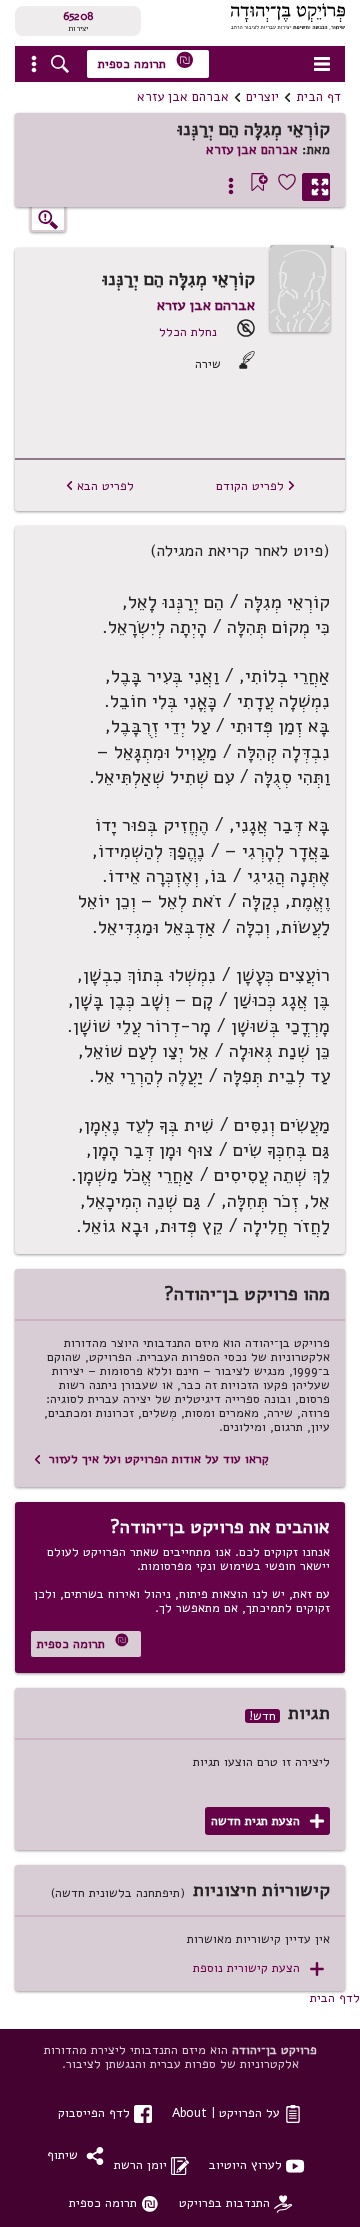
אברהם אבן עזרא (183, 97)
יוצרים (262, 97)
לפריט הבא (99, 485)
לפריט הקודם (256, 485)
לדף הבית (335, 1997)
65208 (78, 16)
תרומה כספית (146, 61)
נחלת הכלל (188, 331)
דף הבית (318, 97)
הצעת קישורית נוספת (258, 1968)
